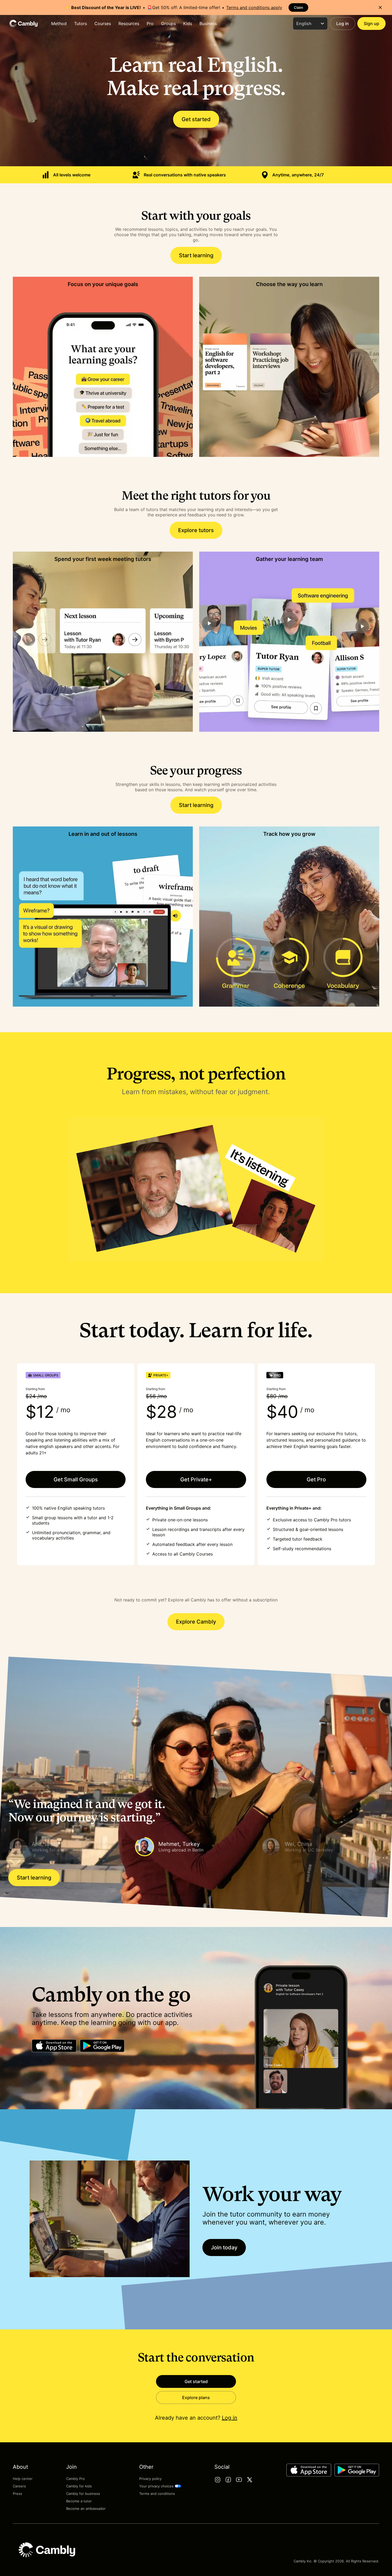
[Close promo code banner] (380, 7)
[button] (69, 1847)
